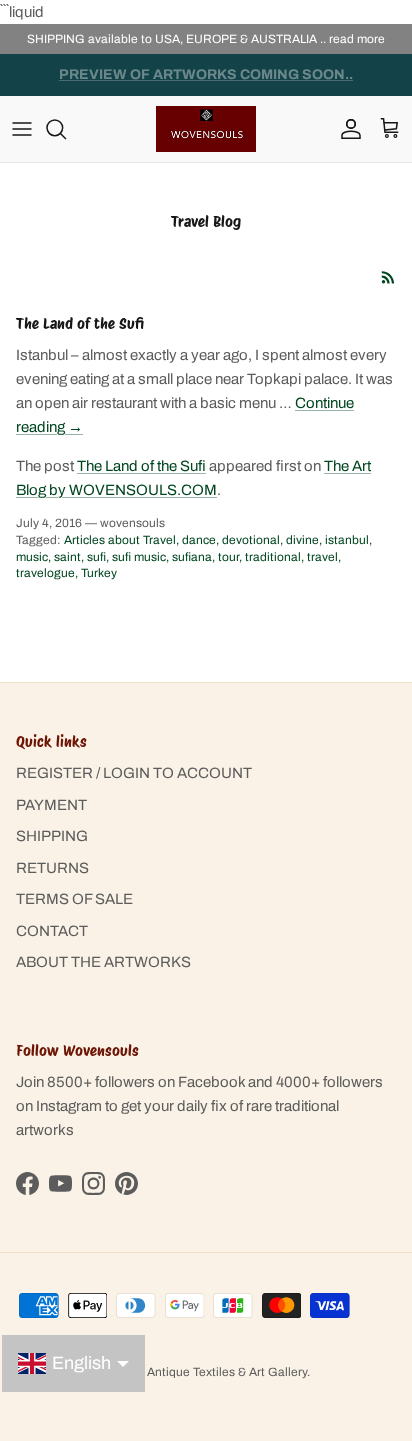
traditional (273, 557)
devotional (251, 540)
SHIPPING (52, 836)
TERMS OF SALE (74, 899)
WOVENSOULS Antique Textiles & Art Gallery (183, 1372)
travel (322, 557)
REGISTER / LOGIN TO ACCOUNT (134, 773)
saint (67, 557)
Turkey (99, 573)
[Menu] (22, 129)
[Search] (66, 129)
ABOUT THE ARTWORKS (103, 962)
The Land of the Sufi (80, 324)
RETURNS (52, 868)
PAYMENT (51, 805)
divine (302, 540)
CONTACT (52, 931)
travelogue (45, 573)
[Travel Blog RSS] (388, 277)
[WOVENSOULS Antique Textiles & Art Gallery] (206, 128)
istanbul (347, 540)
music (32, 557)
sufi (96, 557)
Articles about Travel (120, 540)
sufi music (139, 557)
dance (199, 540)
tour (228, 557)
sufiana (192, 557)
